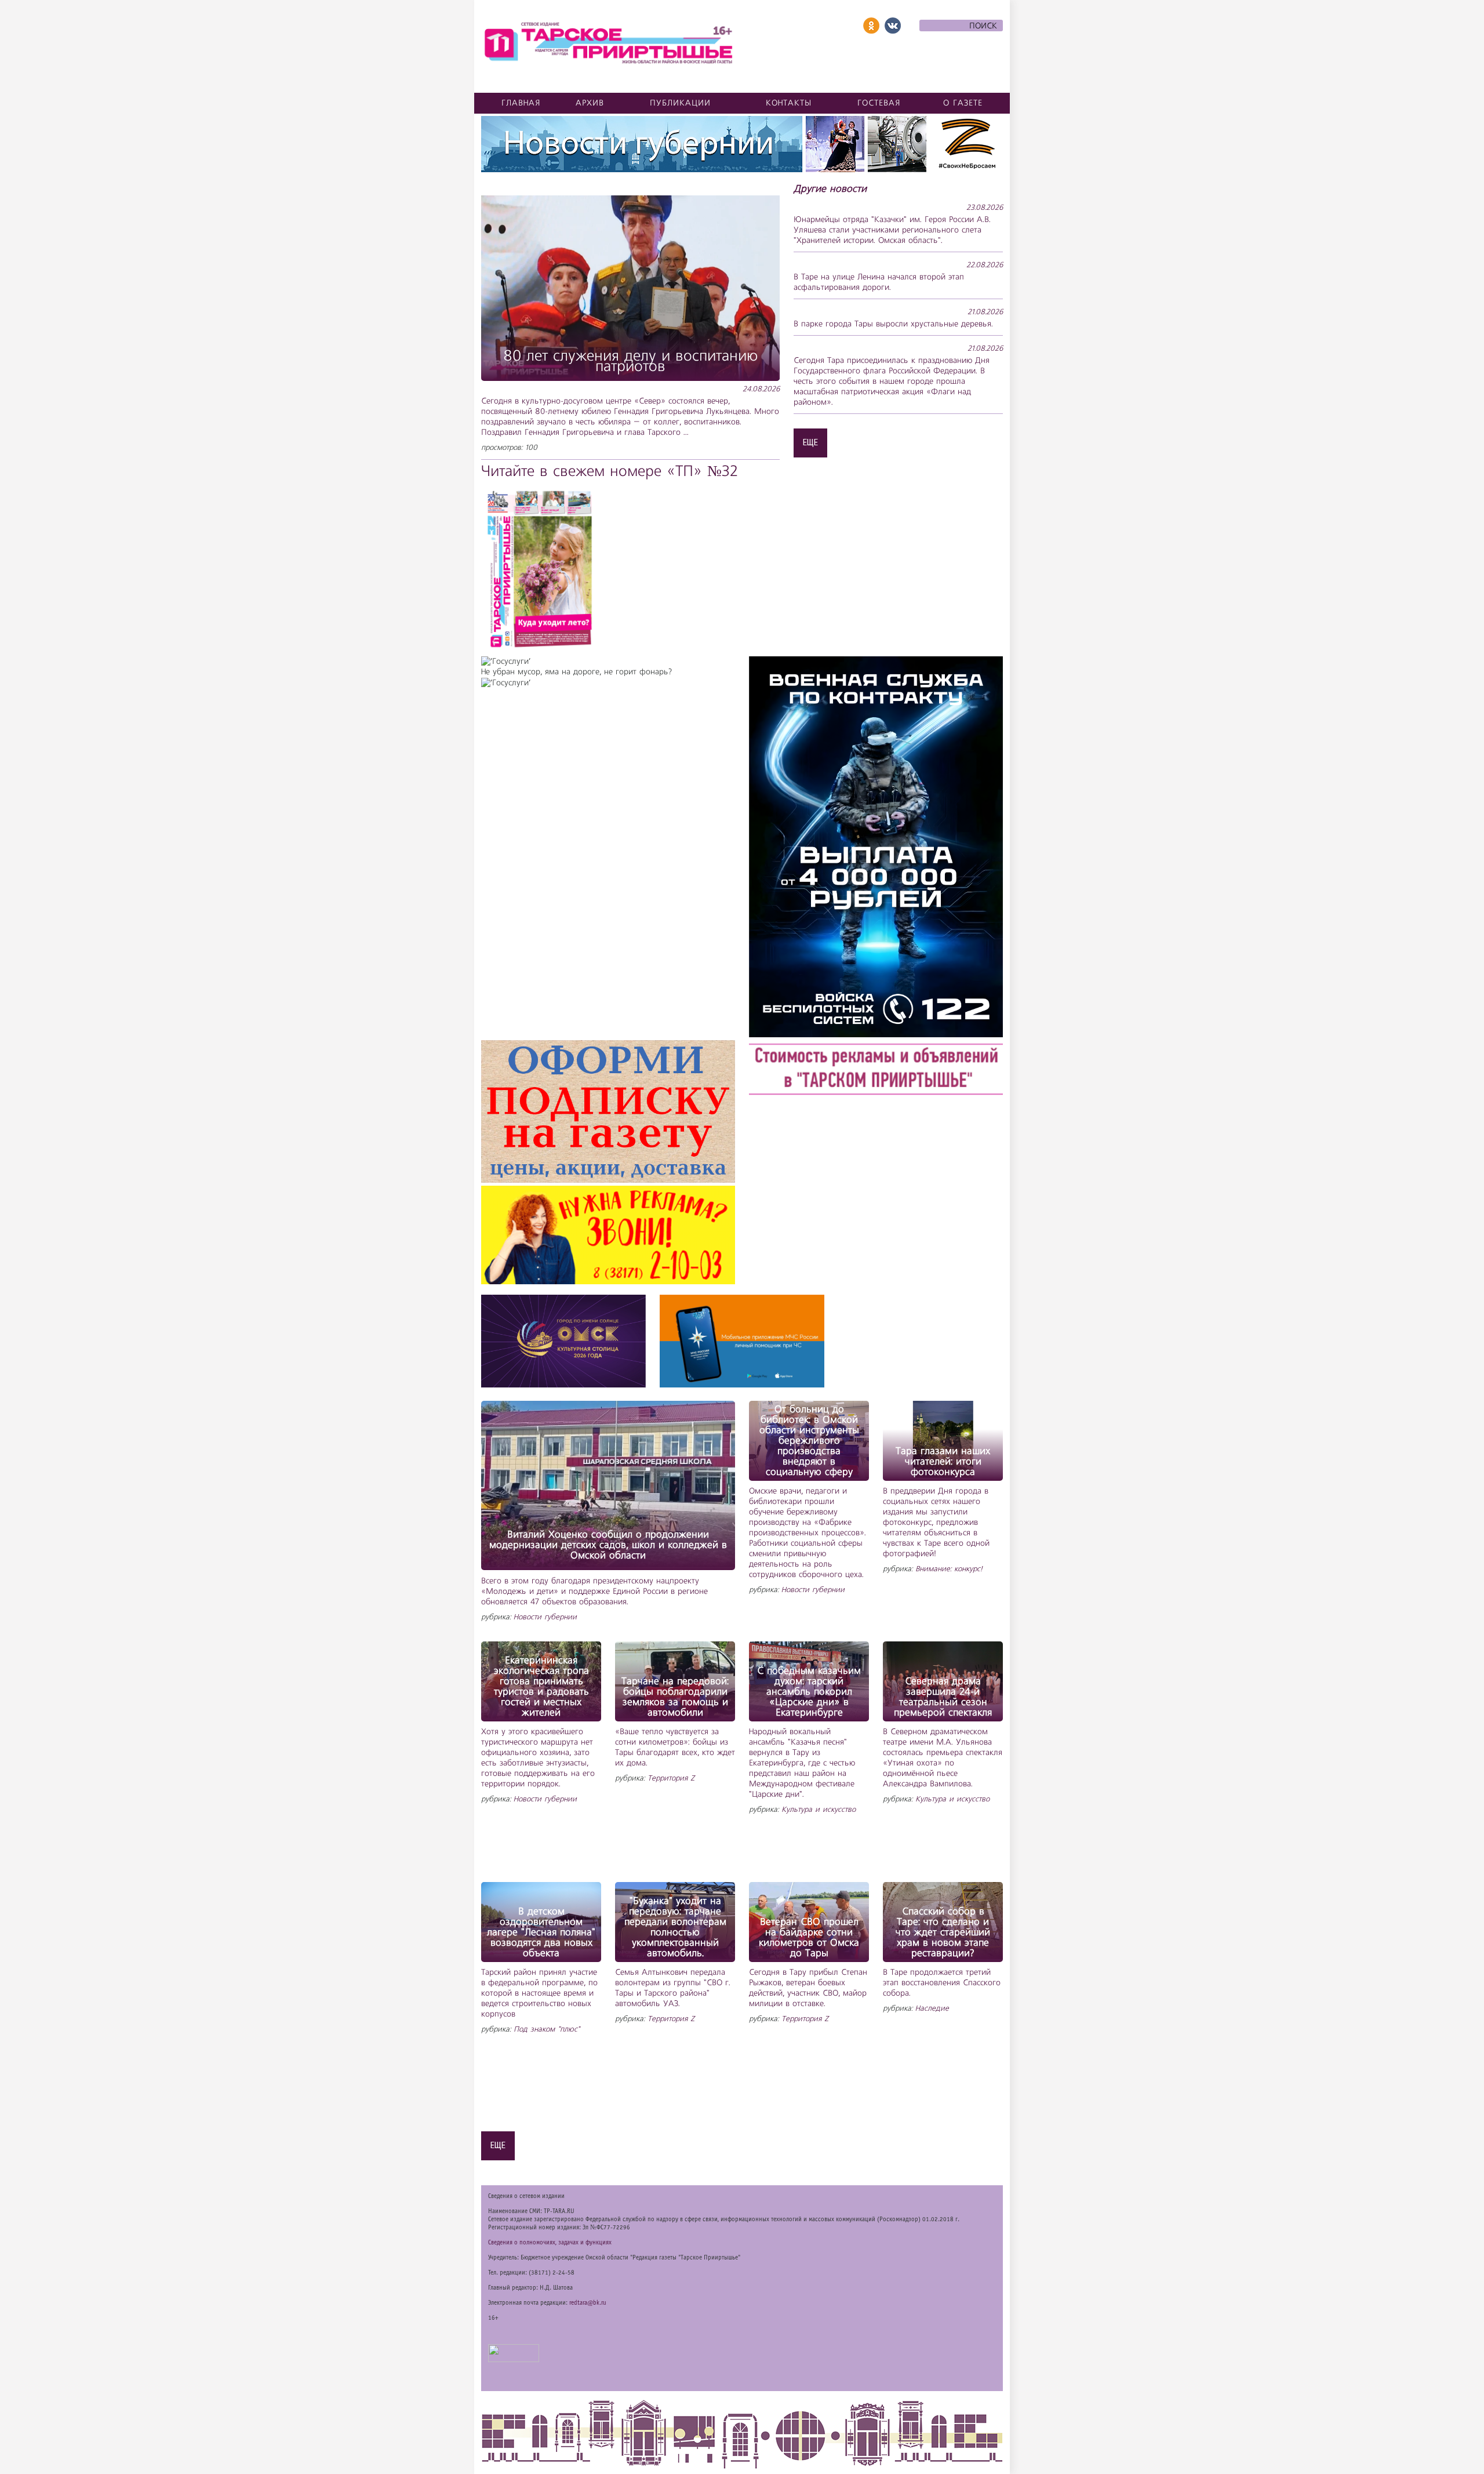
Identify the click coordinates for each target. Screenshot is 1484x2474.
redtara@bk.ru (588, 2303)
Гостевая (879, 103)
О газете (963, 103)
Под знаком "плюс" (547, 2030)
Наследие (932, 2009)
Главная (521, 103)
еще (810, 442)
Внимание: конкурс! (949, 1569)
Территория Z (671, 1779)
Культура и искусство (819, 1810)
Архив (590, 103)
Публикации (680, 103)
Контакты (789, 103)
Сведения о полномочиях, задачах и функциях (550, 2243)
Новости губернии (545, 1617)
